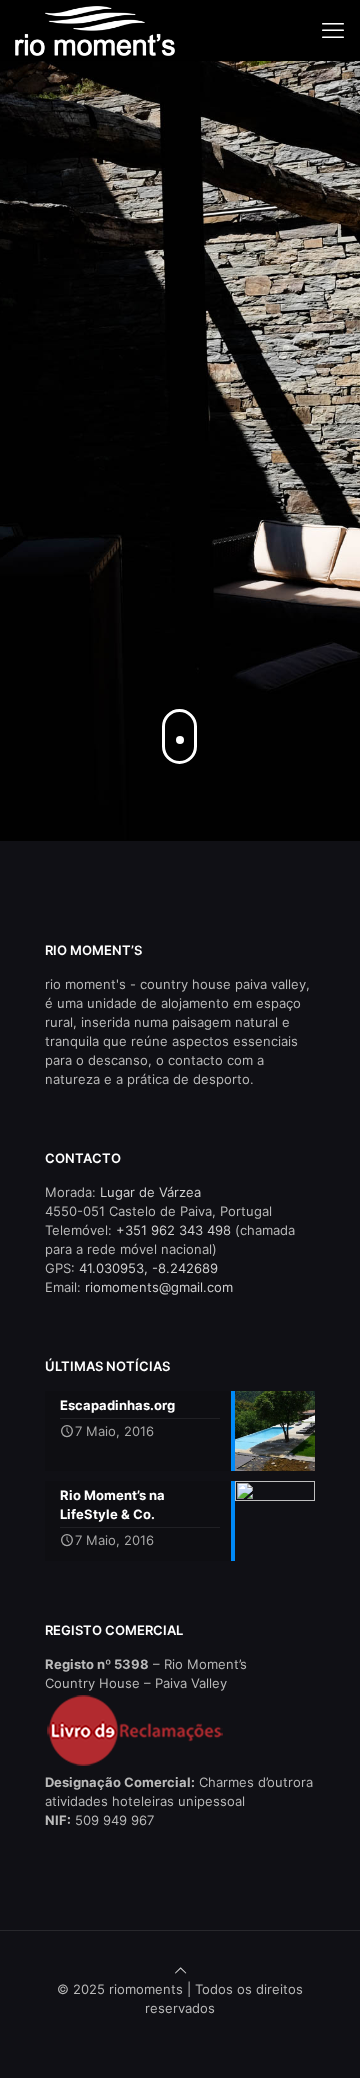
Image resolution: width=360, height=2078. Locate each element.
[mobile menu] (333, 30)
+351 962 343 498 (173, 1230)
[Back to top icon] (180, 1970)
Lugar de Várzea (150, 1192)
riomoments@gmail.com (159, 1287)
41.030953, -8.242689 (148, 1268)
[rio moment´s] (95, 30)
